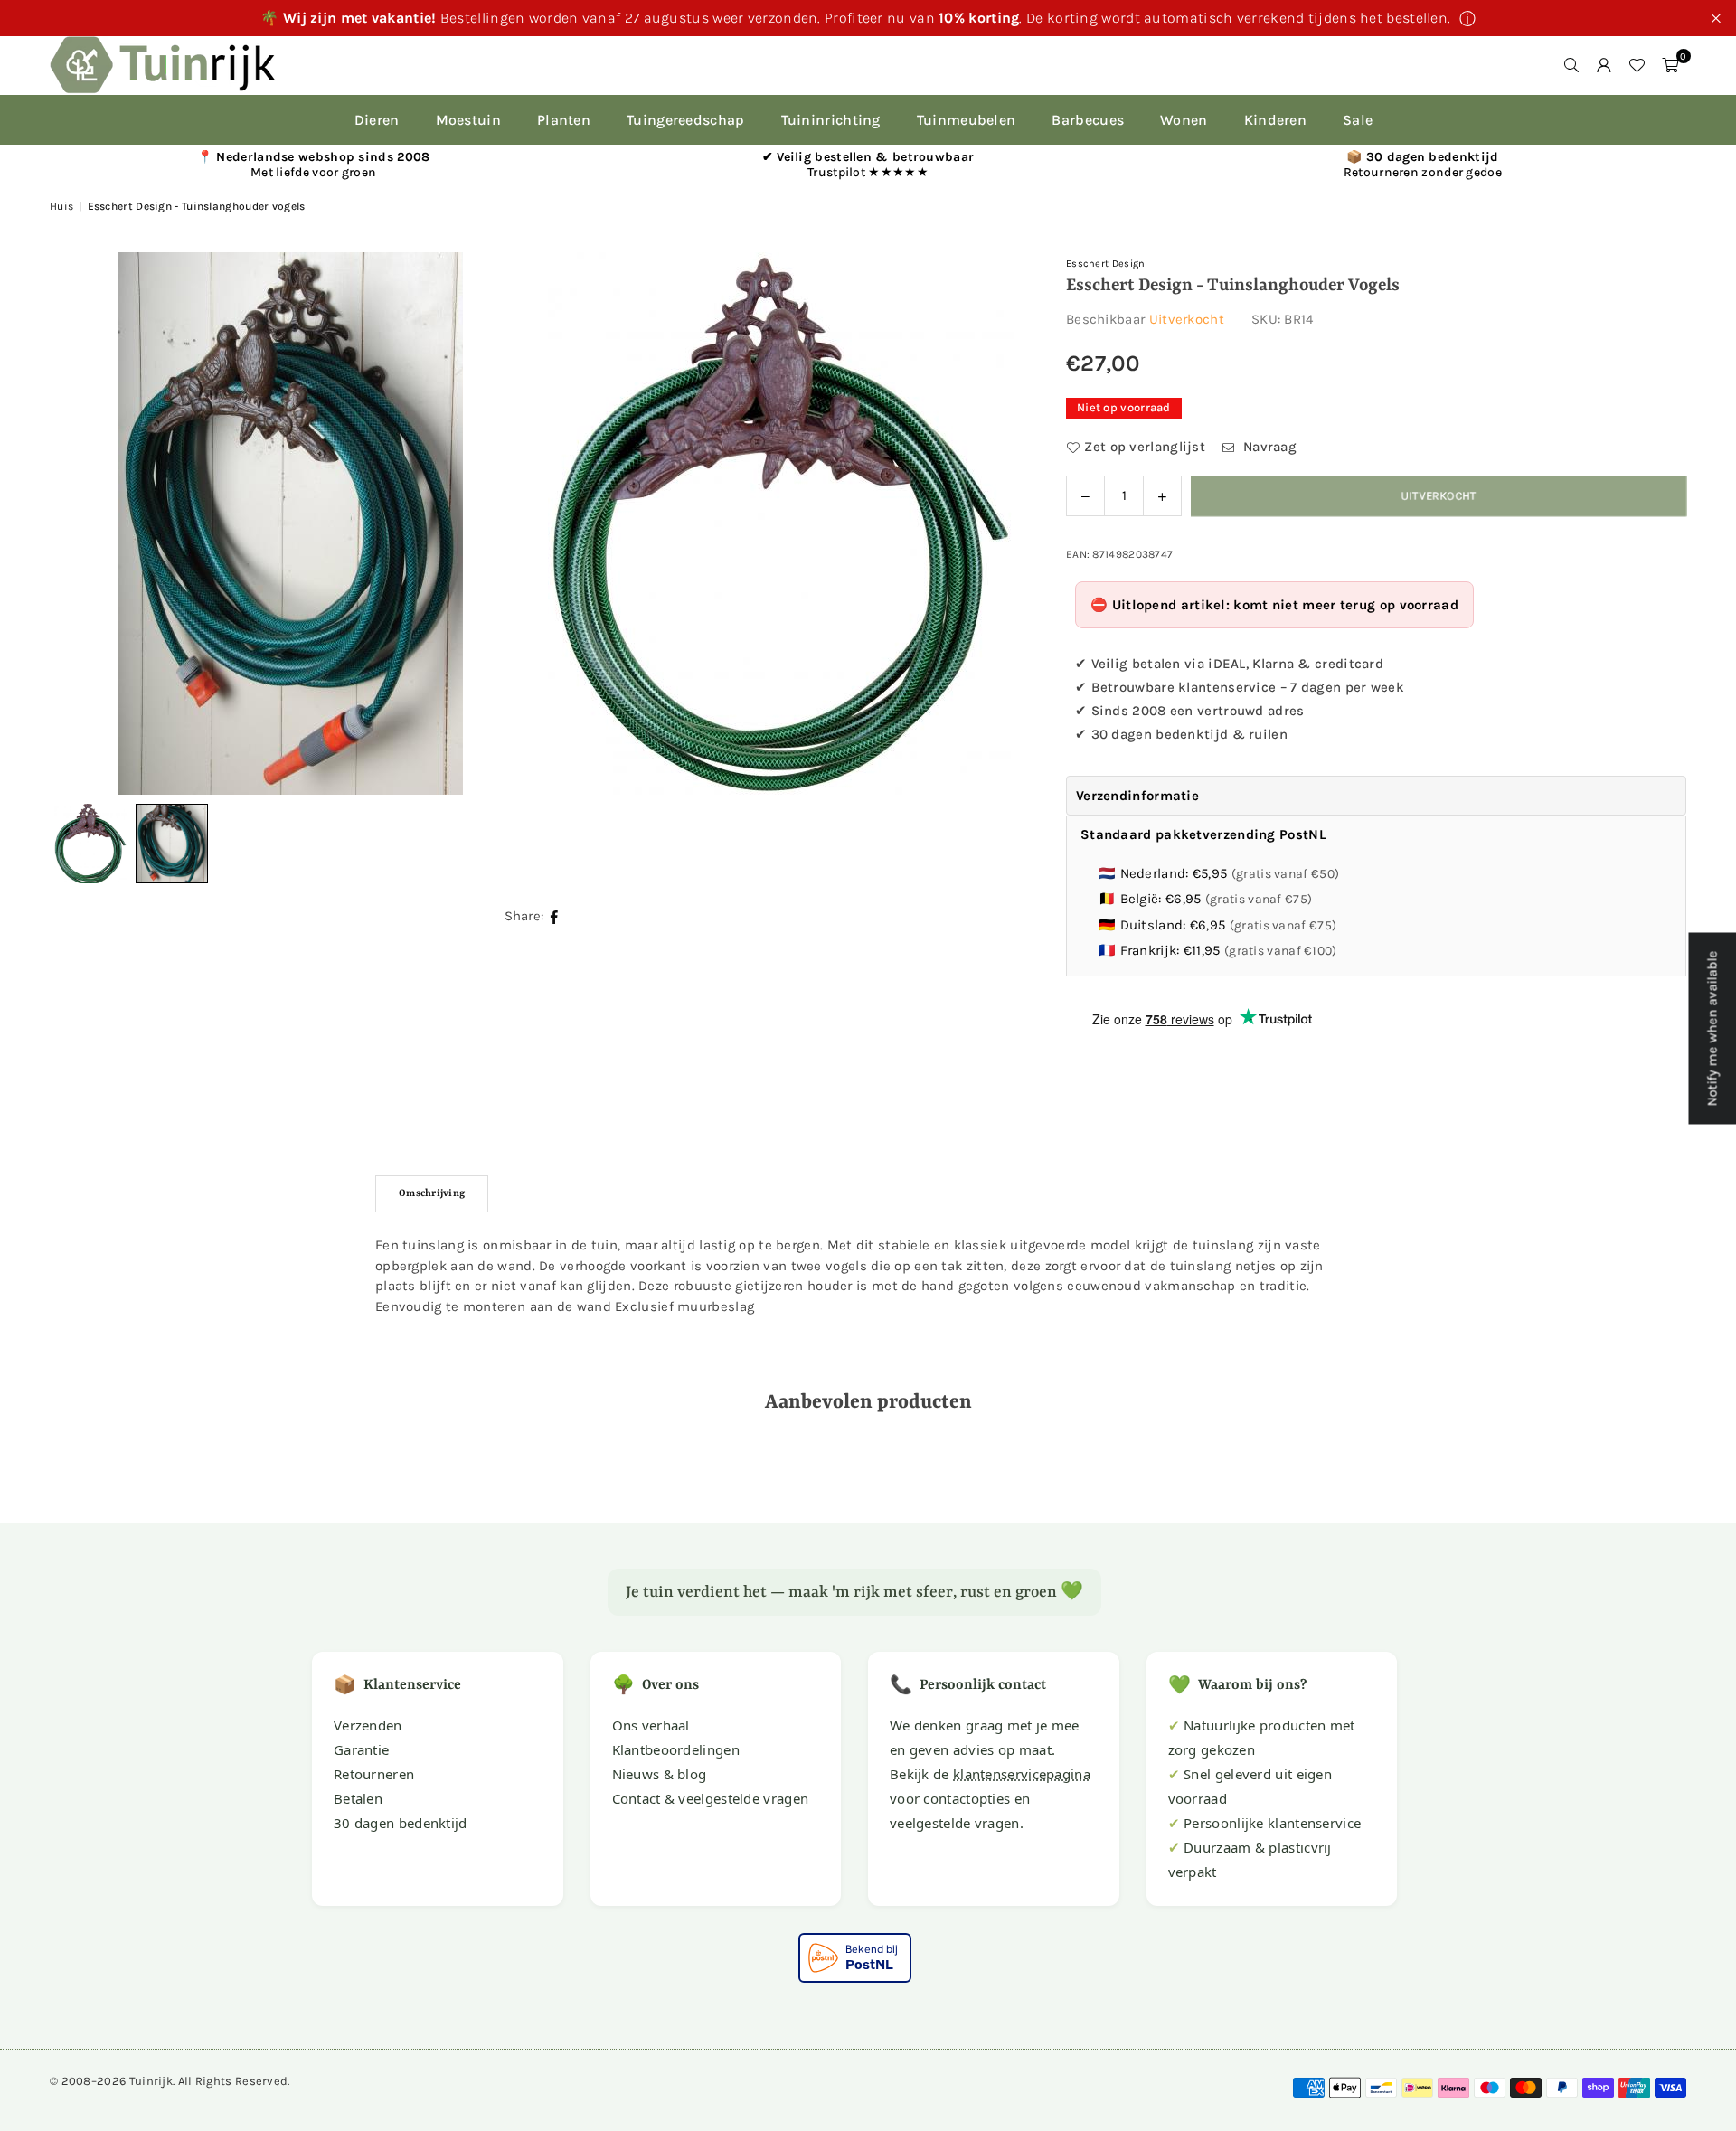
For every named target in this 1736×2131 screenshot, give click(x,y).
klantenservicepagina (1022, 1774)
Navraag (1268, 447)
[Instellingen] (1604, 65)
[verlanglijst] (1637, 65)
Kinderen (1275, 120)
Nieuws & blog (660, 1774)
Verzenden (368, 1725)
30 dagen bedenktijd (401, 1823)
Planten (564, 120)
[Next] (985, 523)
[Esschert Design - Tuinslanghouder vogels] (172, 844)
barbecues (1088, 120)
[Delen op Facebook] (555, 916)
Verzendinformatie (1137, 796)
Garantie (361, 1749)
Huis (61, 206)
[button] (1670, 65)
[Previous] (86, 523)
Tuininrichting (831, 120)
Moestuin (468, 120)
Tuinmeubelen (967, 120)
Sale (1358, 120)
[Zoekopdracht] (1571, 65)
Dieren (377, 120)
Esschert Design (1106, 264)
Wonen (1184, 120)
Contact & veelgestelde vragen (711, 1798)
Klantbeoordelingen (676, 1749)
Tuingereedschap (686, 120)
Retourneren (374, 1774)
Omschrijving (432, 1194)
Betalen (358, 1798)
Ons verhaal (651, 1725)
